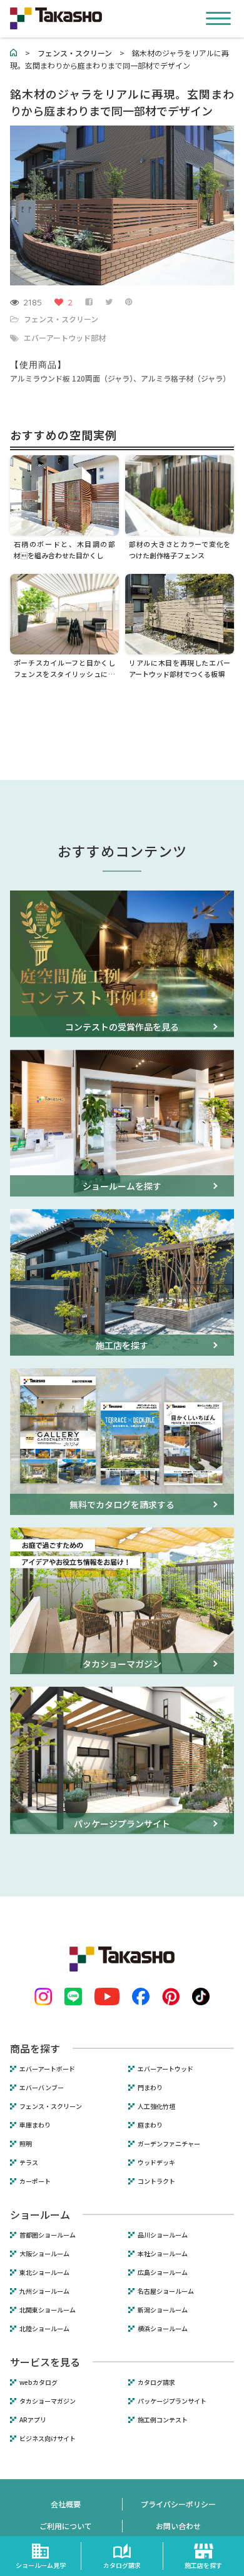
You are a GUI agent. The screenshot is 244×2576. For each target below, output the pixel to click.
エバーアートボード (47, 2069)
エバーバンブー (42, 2088)
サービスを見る (45, 2362)
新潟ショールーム (163, 2310)
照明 (26, 2144)
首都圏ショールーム (48, 2235)
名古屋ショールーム (166, 2291)
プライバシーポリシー (178, 2504)
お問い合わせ (178, 2526)
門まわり (150, 2088)
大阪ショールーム (44, 2254)
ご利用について (66, 2526)
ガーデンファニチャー (169, 2144)
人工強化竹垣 (156, 2106)
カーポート (35, 2181)
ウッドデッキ (156, 2163)
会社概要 (66, 2504)
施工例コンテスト (163, 2420)
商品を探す (35, 2048)
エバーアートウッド (165, 2069)
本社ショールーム (163, 2254)
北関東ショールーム (48, 2310)
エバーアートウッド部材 (65, 338)
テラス (29, 2163)
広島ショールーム (163, 2273)
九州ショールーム (44, 2291)
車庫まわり (35, 2125)
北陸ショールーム (44, 2329)
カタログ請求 (156, 2382)
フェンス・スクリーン (61, 319)
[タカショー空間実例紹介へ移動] (14, 53)
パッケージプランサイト (172, 2401)
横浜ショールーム (163, 2329)
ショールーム (40, 2214)
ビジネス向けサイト (48, 2439)
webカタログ (38, 2382)
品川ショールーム (163, 2235)
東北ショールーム (44, 2273)
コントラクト (156, 2181)
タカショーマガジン (48, 2401)
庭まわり (150, 2125)
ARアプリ (33, 2420)
